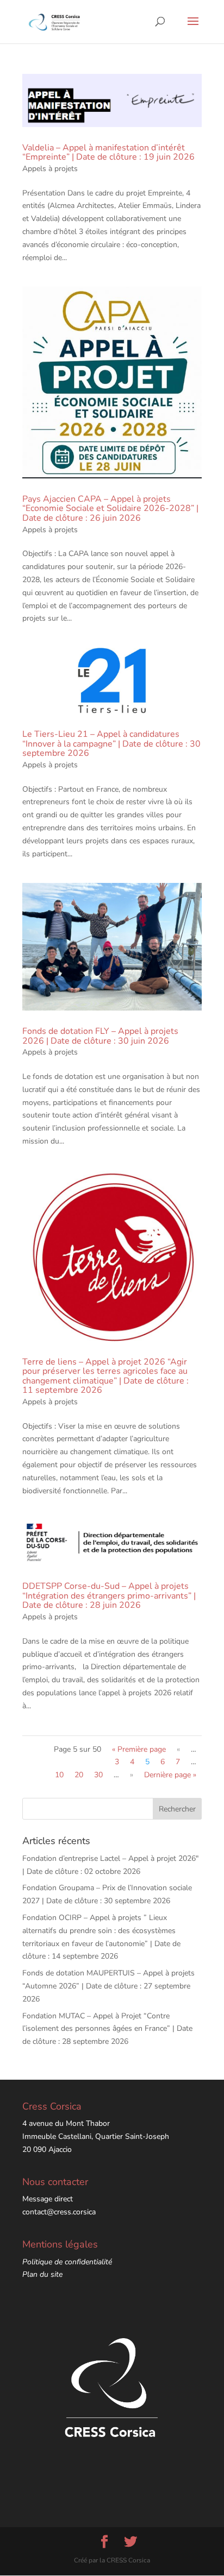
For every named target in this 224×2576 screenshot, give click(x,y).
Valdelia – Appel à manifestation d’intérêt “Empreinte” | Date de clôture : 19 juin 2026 (108, 153)
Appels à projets (50, 169)
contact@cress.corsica (59, 2212)
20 (79, 1775)
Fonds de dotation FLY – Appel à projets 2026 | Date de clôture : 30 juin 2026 (100, 1036)
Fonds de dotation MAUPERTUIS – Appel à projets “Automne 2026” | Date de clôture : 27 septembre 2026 (108, 1986)
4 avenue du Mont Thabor (66, 2123)
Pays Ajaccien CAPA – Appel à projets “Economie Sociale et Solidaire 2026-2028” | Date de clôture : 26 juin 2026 (110, 509)
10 (59, 1775)
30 (98, 1775)
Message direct (48, 2199)
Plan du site (42, 2274)
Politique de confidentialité (67, 2262)
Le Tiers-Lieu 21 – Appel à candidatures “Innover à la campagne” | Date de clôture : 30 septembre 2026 (111, 744)
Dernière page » (170, 1775)
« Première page (139, 1749)
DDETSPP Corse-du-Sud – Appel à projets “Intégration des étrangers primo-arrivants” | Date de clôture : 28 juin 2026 (109, 1596)
